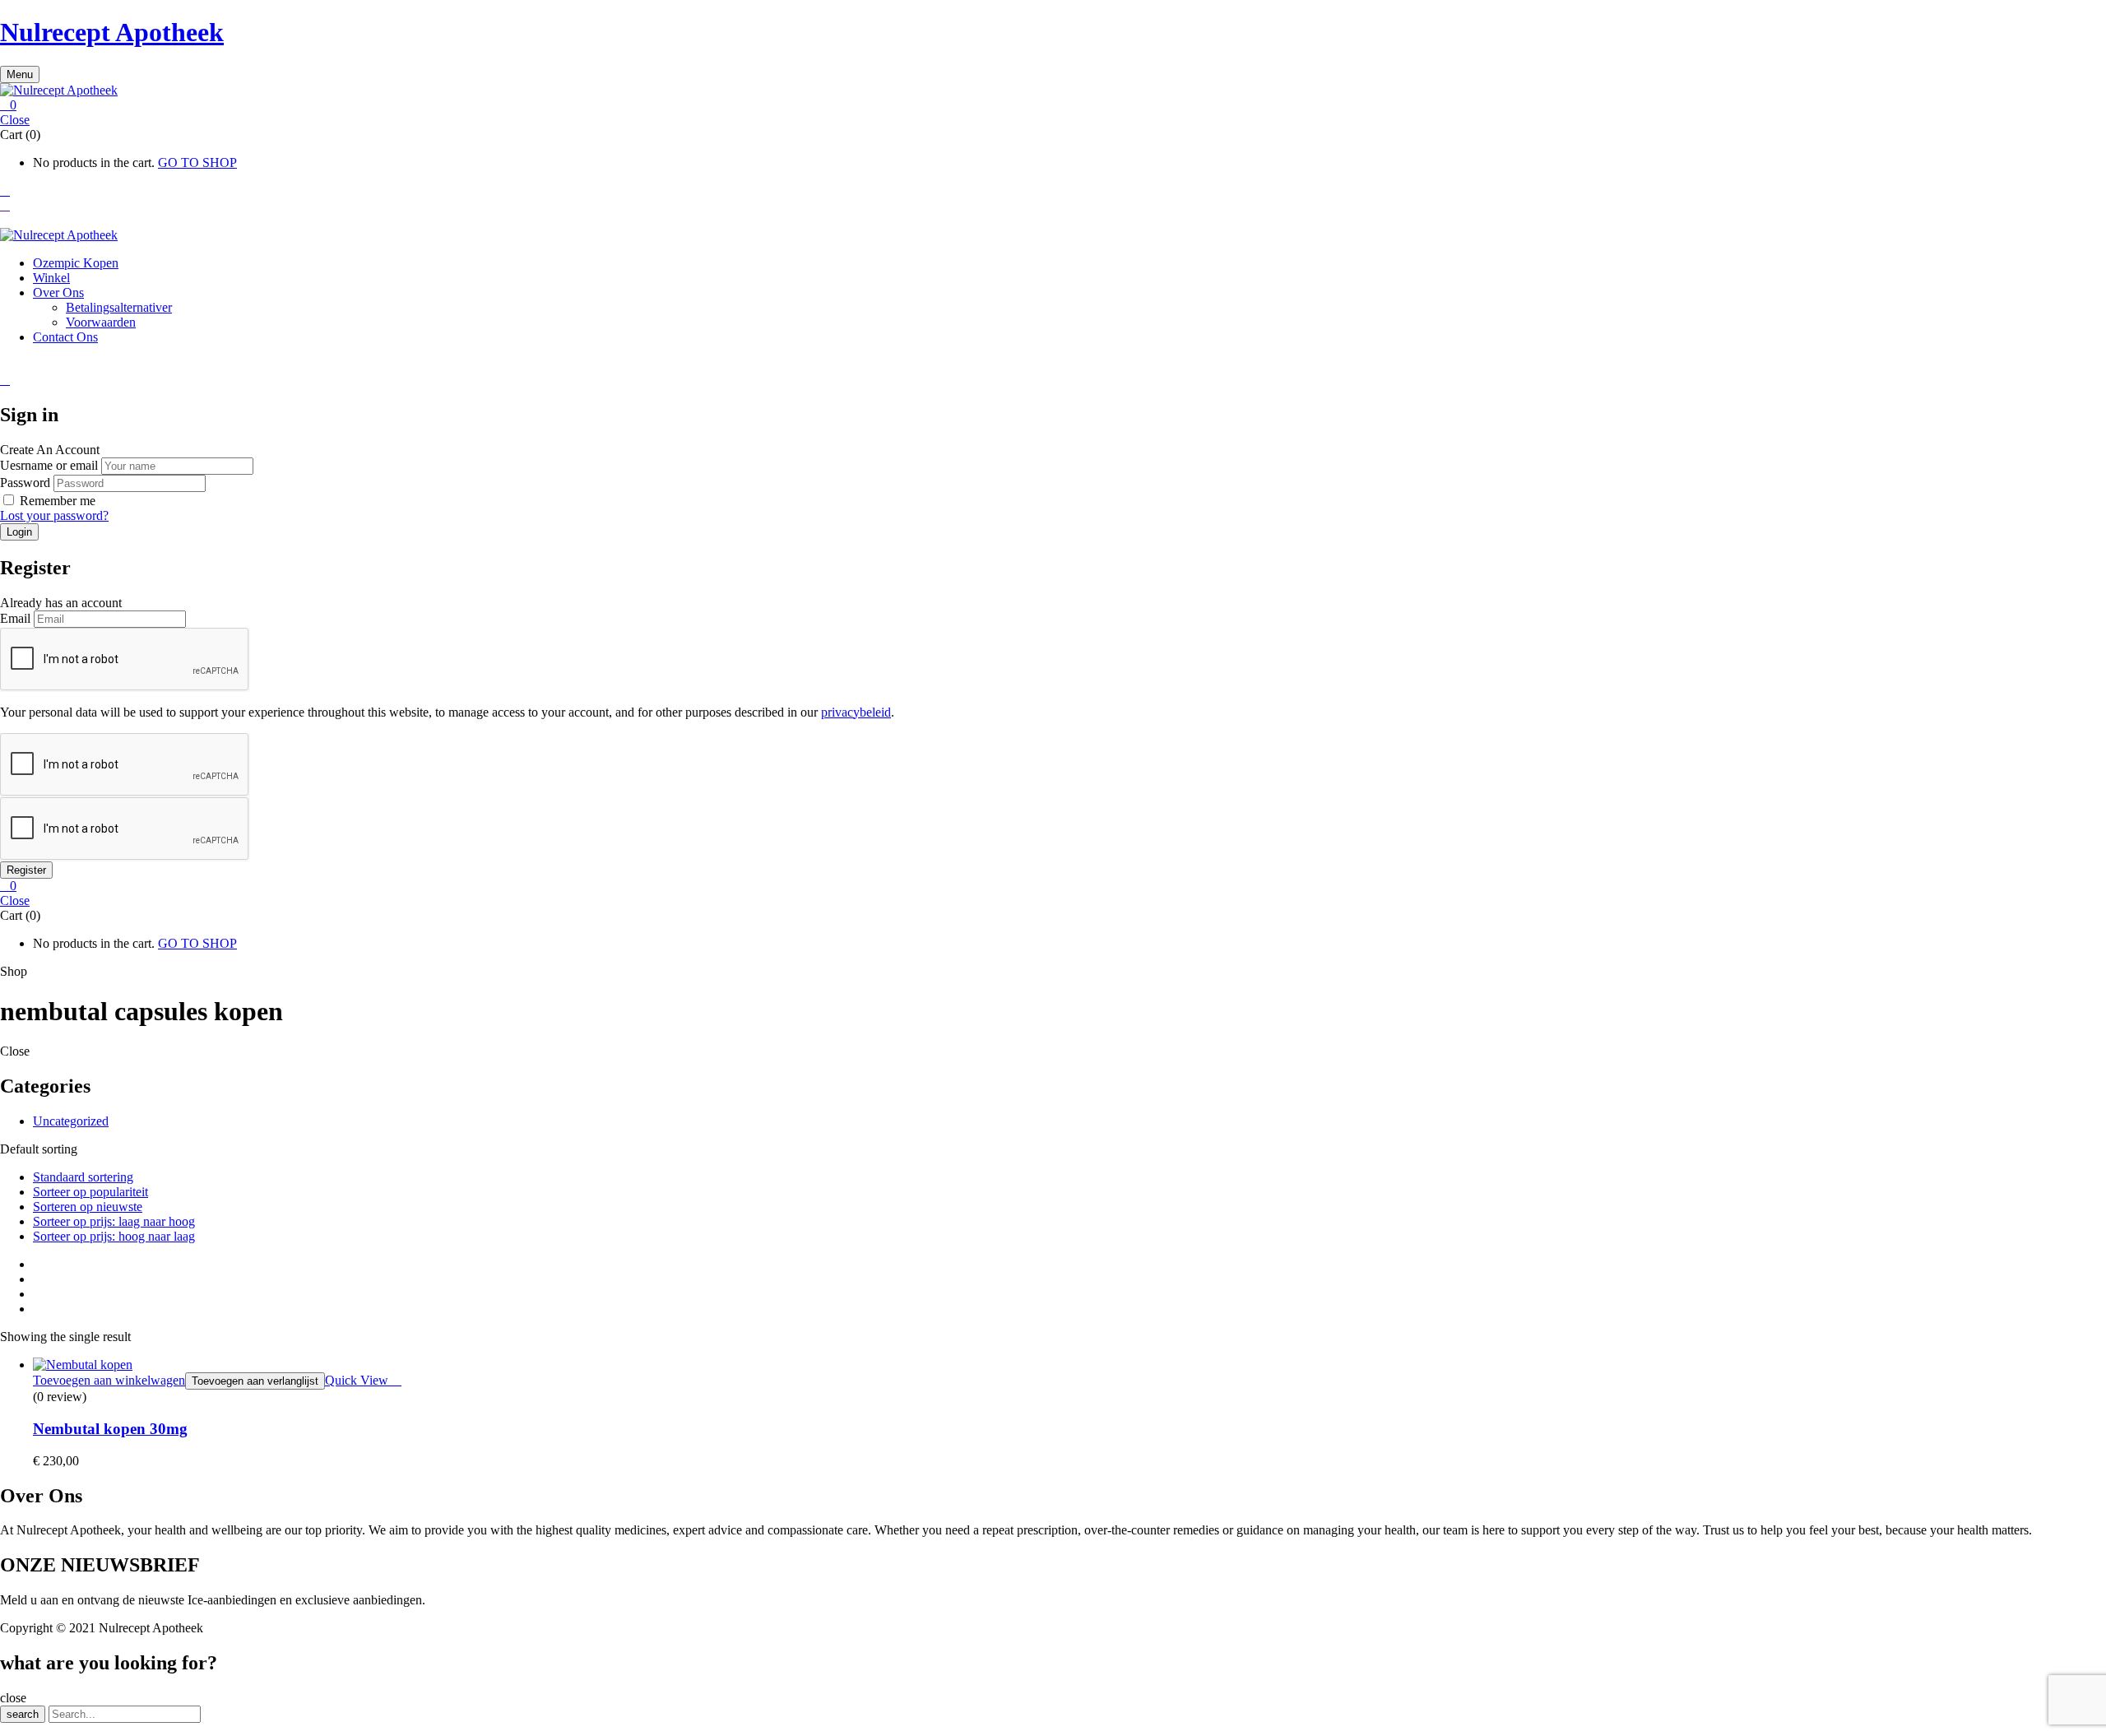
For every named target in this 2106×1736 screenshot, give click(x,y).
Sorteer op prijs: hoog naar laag (114, 1236)
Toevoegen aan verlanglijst (255, 1381)
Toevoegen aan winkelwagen (109, 1380)
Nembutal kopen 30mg (110, 1429)
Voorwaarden (101, 322)
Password (25, 483)
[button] (1053, 105)
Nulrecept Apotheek (112, 32)
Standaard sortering (83, 1177)
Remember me (58, 501)
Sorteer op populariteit (90, 1192)
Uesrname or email (49, 465)
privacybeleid (856, 712)
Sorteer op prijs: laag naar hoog (114, 1221)
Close (15, 120)
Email (15, 618)
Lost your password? (54, 515)
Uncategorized (71, 1121)
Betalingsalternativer (119, 307)
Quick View (358, 1380)
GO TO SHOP (197, 162)
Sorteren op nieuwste (88, 1207)
